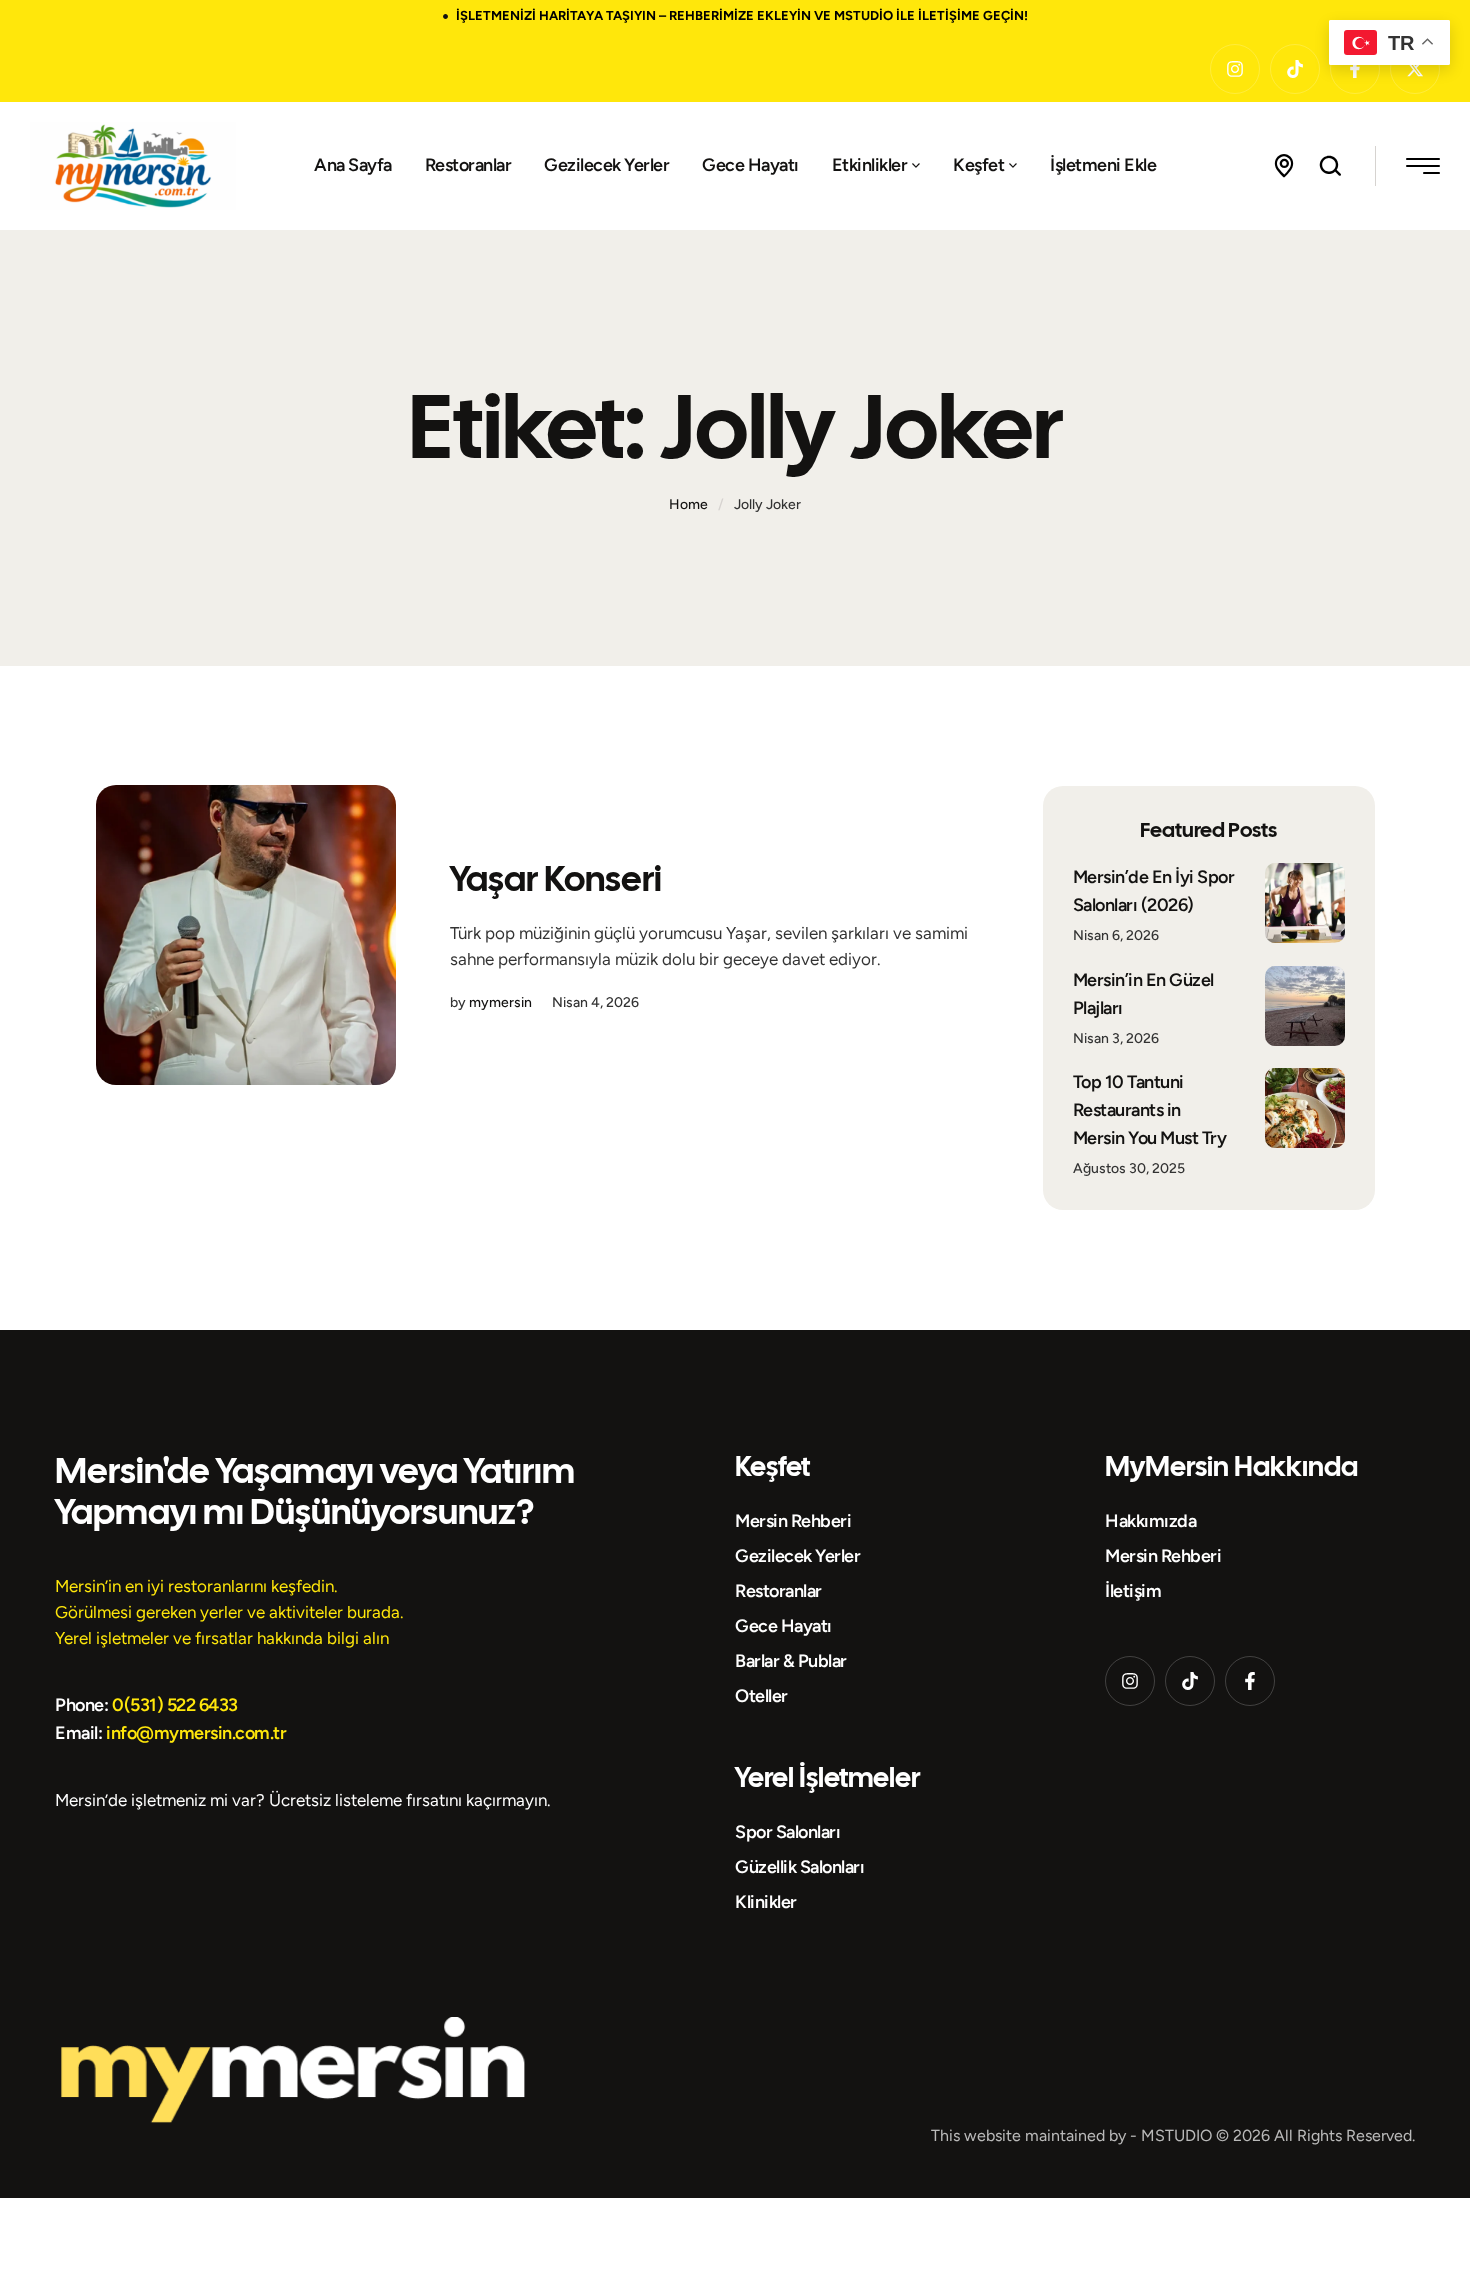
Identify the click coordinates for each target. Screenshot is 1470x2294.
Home (688, 504)
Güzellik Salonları (799, 1867)
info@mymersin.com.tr (196, 1733)
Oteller (761, 1696)
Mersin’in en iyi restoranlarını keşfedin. (196, 1586)
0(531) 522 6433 (175, 1705)
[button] (916, 166)
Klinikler (766, 1902)
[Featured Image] (246, 935)
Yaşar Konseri (556, 878)
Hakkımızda (1150, 1521)
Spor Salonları (787, 1832)
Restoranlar (778, 1591)
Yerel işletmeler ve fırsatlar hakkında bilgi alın (222, 1638)
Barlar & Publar (791, 1661)
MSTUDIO (1176, 2135)
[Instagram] (1235, 69)
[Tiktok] (1295, 69)
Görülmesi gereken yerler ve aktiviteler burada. (229, 1612)
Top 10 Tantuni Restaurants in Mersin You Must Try (1150, 1110)
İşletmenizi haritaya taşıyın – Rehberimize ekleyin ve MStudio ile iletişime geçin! (742, 15)
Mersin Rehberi (793, 1521)
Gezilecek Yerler (797, 1556)
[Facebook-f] (1250, 1681)
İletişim (1133, 1591)
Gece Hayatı (783, 1626)
